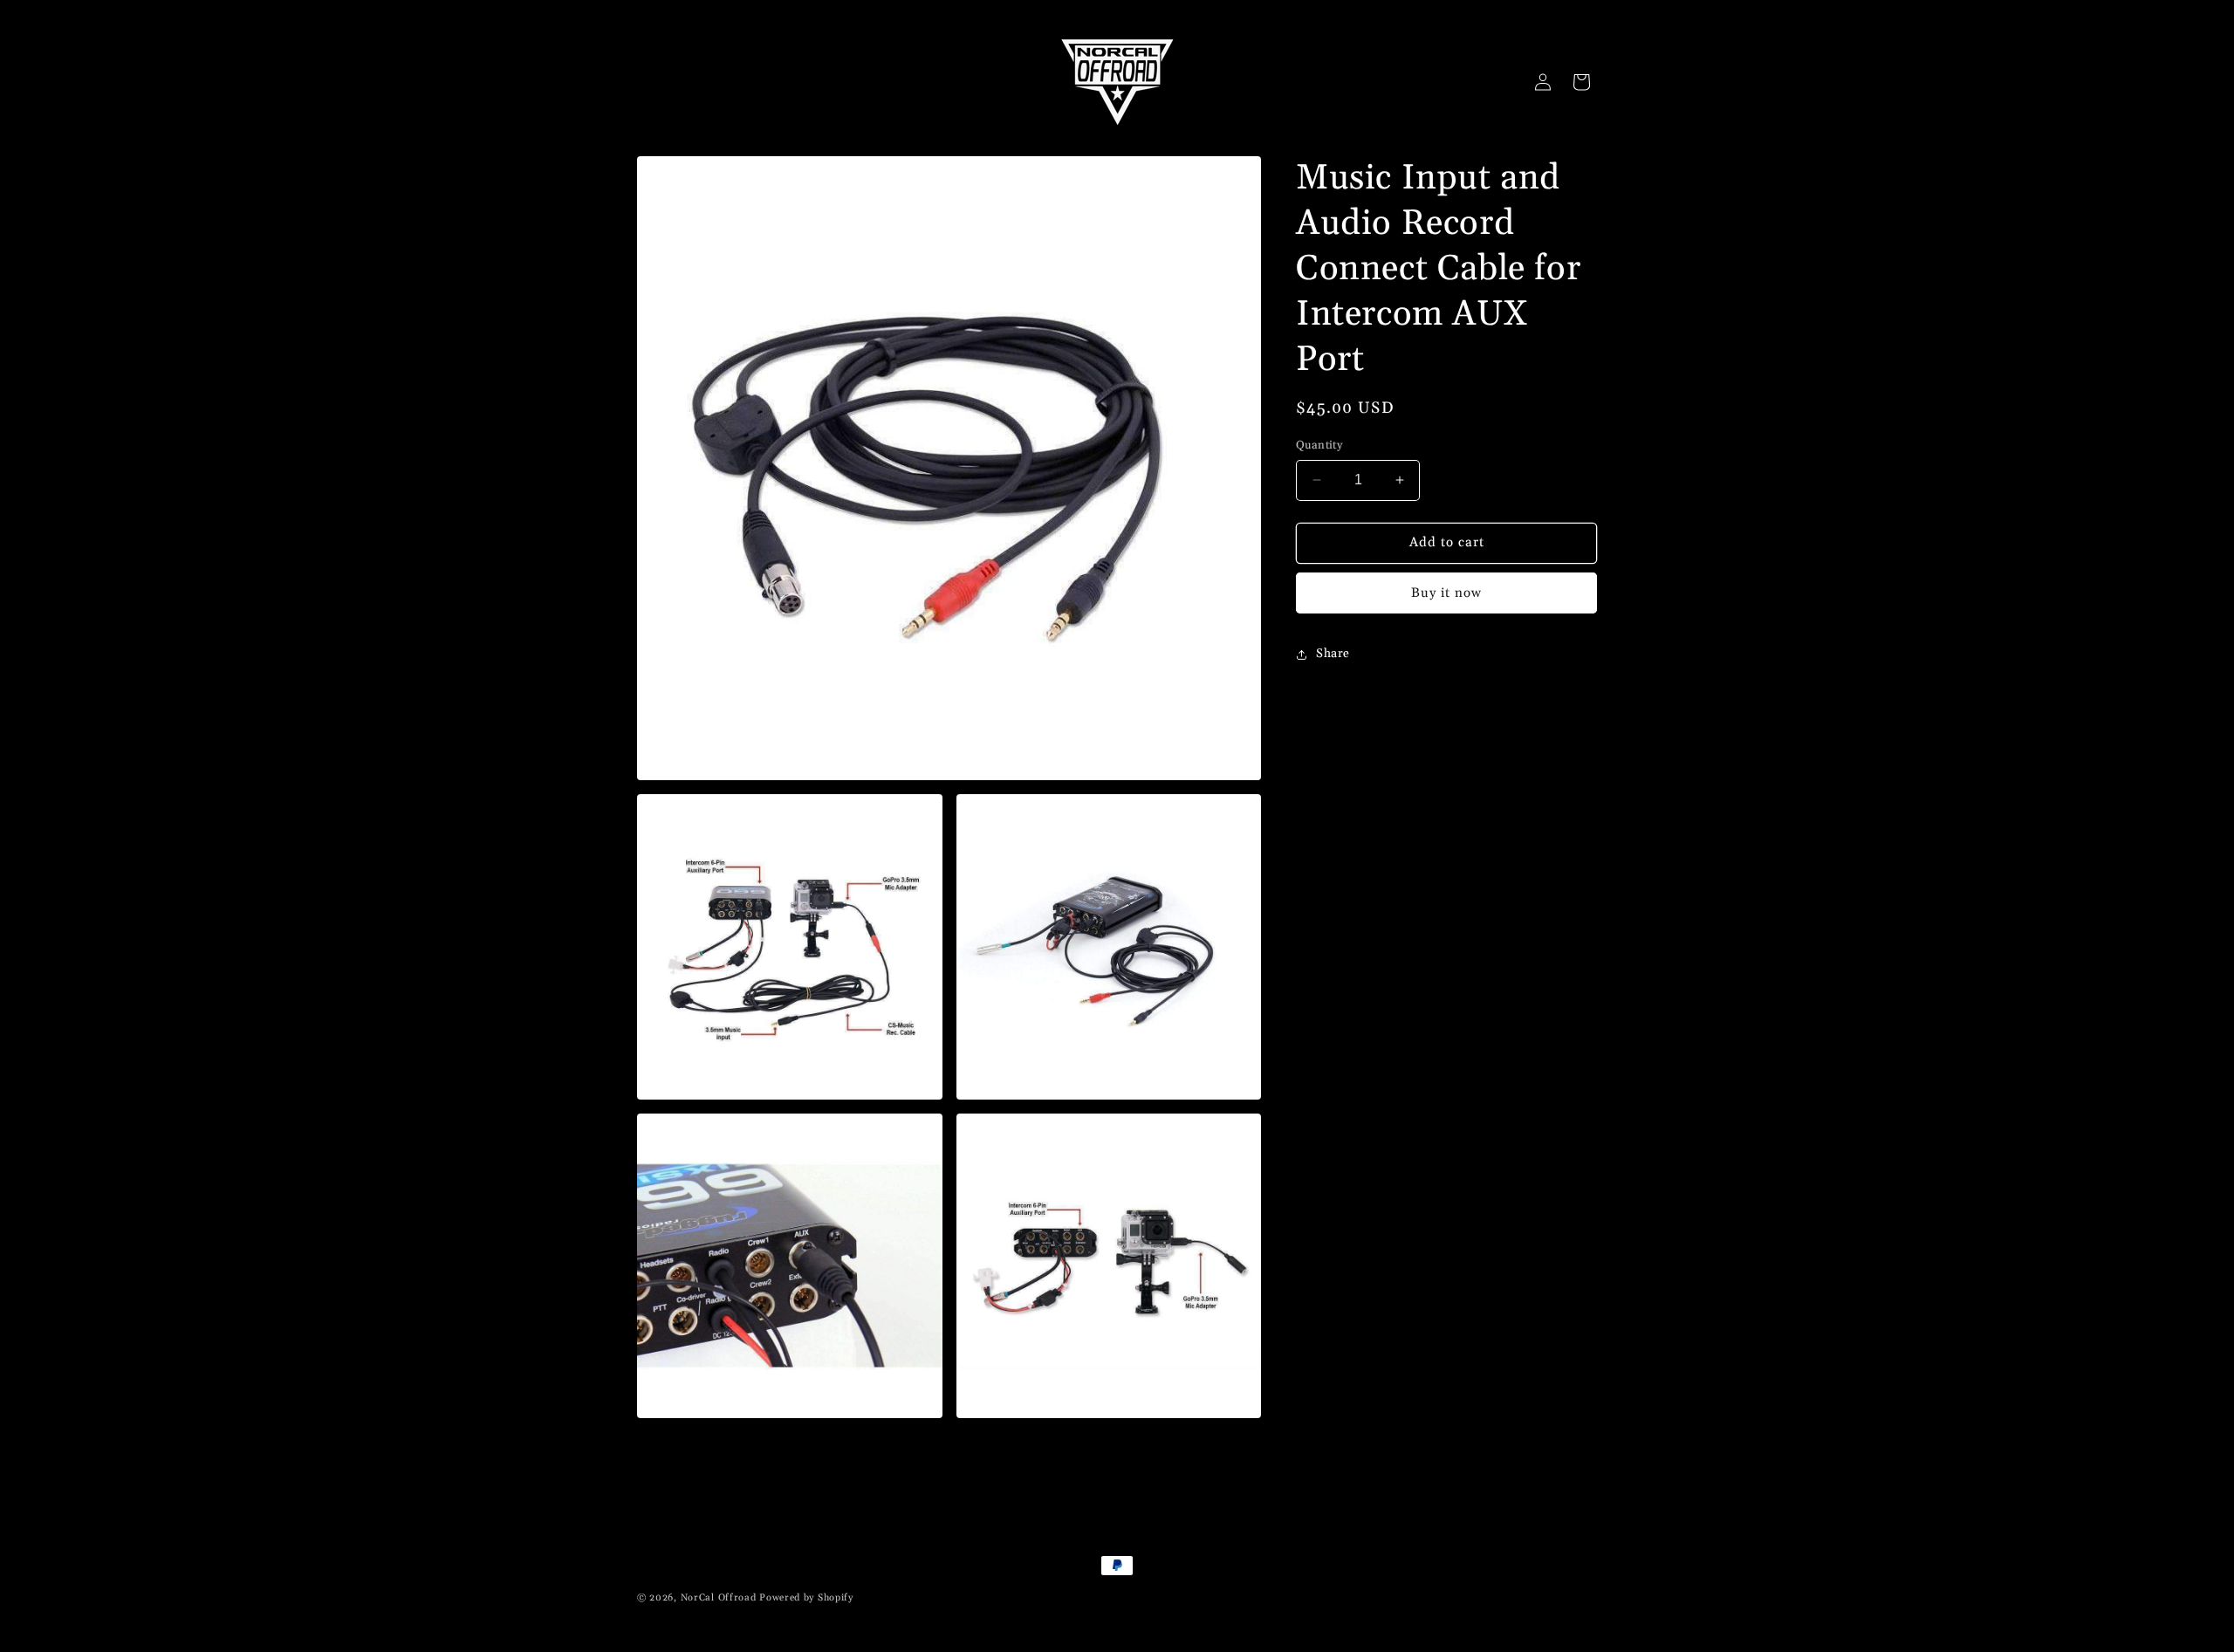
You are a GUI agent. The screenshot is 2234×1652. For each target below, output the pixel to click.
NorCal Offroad (719, 1598)
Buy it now (1446, 593)
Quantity (1319, 445)
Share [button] (1333, 654)
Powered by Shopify (806, 1598)
